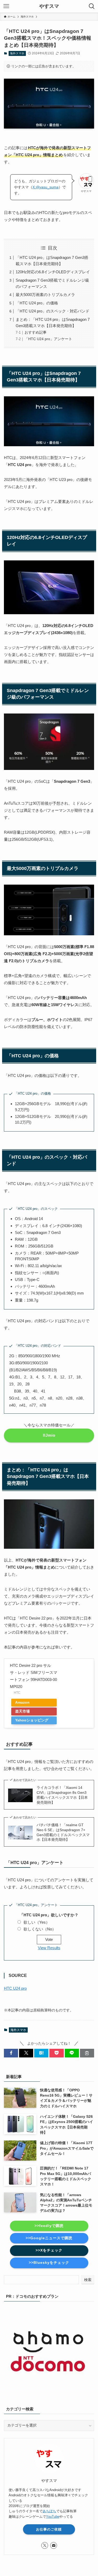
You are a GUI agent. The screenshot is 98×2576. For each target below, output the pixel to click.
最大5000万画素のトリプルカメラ (45, 295)
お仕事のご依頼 (49, 2529)
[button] (11, 2053)
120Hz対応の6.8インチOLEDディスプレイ (53, 272)
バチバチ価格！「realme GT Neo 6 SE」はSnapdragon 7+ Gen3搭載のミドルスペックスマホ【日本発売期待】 (63, 1832)
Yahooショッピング (32, 1720)
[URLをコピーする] (87, 2053)
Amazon (22, 1702)
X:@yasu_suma (45, 187)
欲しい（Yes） (37, 1922)
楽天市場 (22, 1711)
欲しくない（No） (40, 1929)
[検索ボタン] (92, 6)
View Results (49, 1948)
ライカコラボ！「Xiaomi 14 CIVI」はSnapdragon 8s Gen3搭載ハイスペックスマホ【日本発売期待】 (62, 1795)
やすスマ (49, 6)
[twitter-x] (45, 2545)
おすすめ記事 (36, 332)
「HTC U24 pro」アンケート (48, 339)
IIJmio (49, 1435)
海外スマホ (17, 53)
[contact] (54, 2545)
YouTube (53, 2517)
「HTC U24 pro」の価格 (37, 303)
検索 (88, 2280)
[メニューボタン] (6, 6)
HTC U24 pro (15, 1988)
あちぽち (49, 2511)
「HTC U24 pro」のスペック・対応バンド (53, 311)
